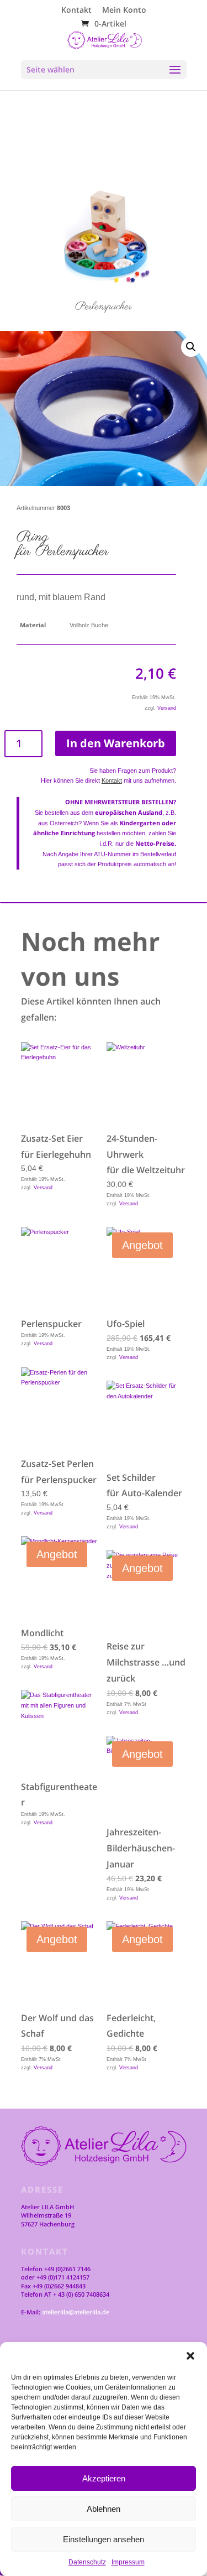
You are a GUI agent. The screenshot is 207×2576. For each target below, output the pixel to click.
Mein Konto (124, 11)
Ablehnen (104, 2509)
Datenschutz (87, 2562)
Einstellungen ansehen (104, 2539)
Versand (167, 708)
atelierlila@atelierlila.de (76, 2312)
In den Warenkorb (116, 743)
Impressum (128, 2562)
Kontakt (76, 11)
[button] (190, 2356)
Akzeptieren (104, 2478)
